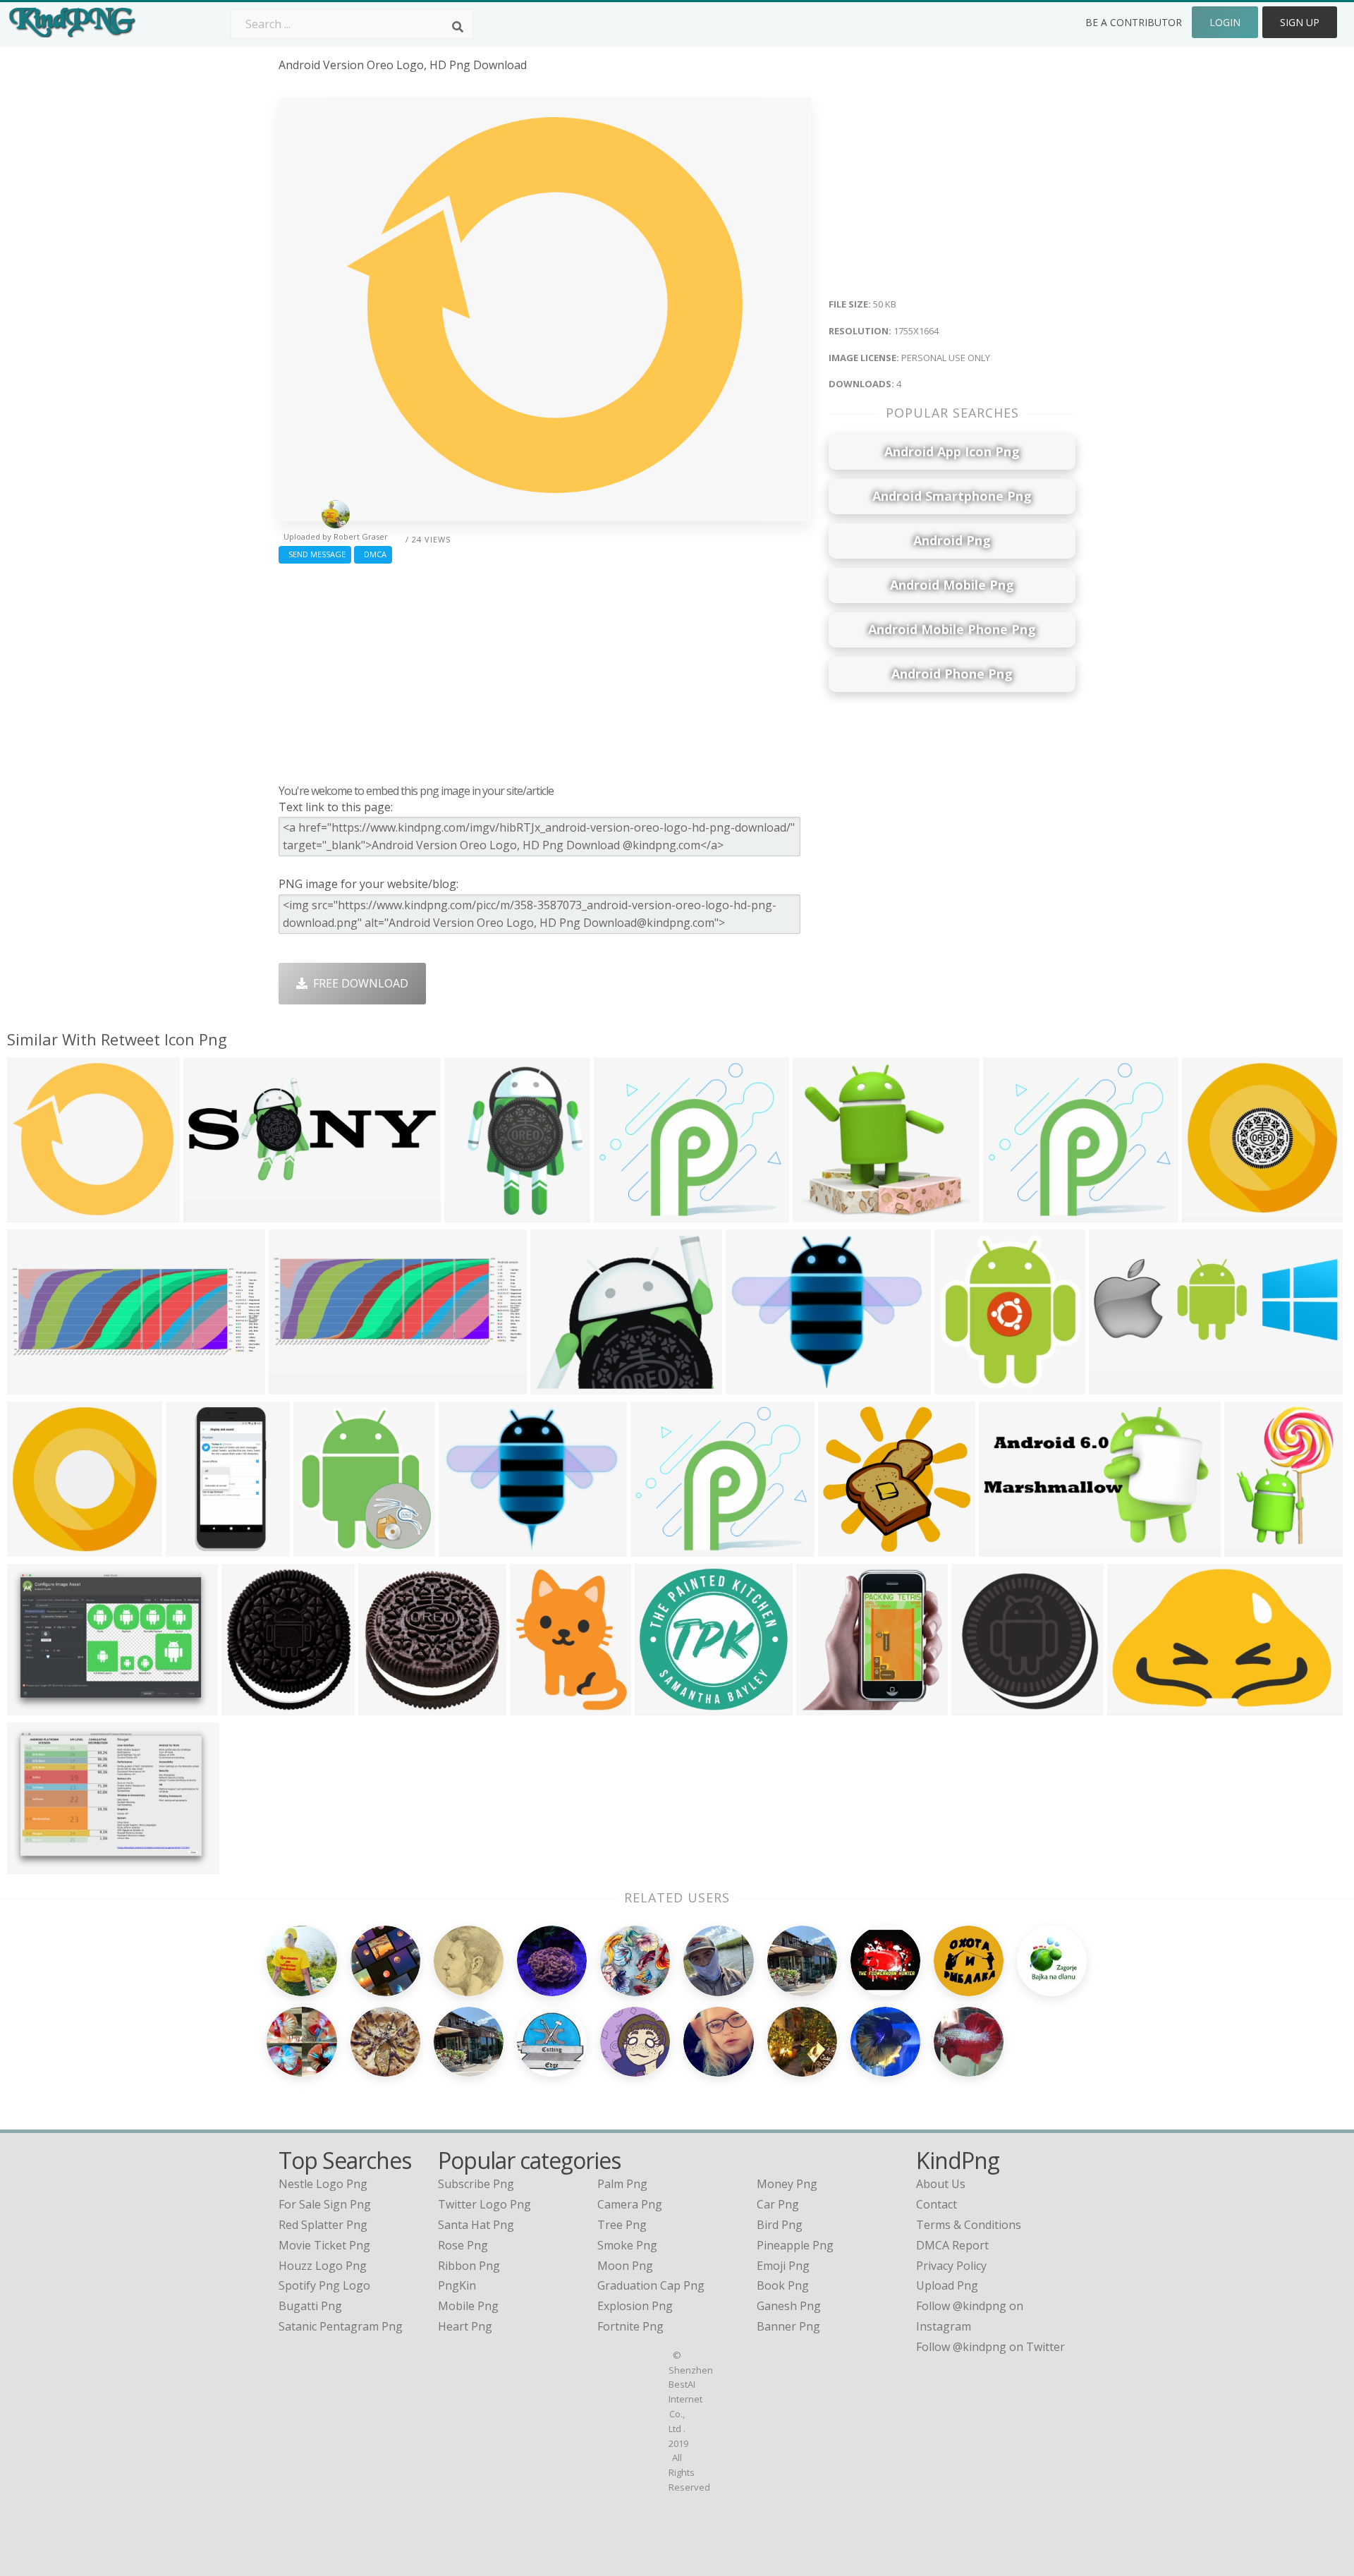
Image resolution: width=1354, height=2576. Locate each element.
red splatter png (323, 2225)
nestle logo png (323, 2184)
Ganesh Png (789, 2306)
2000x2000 (1214, 1213)
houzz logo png (323, 2266)
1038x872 (1012, 1213)
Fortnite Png (630, 2326)
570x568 (823, 1706)
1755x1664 (39, 1213)
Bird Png (780, 2225)
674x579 (557, 1385)
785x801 (978, 1706)
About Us (941, 2184)
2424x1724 (39, 1865)
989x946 (661, 1706)
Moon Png (625, 2266)
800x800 (536, 1706)
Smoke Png (627, 2245)
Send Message (315, 554)
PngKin (457, 2285)
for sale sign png (325, 2204)
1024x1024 (390, 1706)
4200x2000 (215, 1213)
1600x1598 (758, 1385)
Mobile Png (468, 2306)
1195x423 (298, 1385)
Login (1225, 22)
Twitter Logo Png (484, 2204)
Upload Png (947, 2285)
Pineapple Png (795, 2245)
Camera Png (630, 2204)
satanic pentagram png (341, 2326)
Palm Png (622, 2184)
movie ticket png (324, 2245)
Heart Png (465, 2326)
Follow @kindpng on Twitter (990, 2347)
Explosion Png (635, 2306)
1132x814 (36, 1706)
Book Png (783, 2285)
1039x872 (623, 1213)
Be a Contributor (1134, 22)
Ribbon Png (469, 2266)
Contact (937, 2204)
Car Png (778, 2204)
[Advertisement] (545, 670)
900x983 (961, 1385)
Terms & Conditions (969, 2225)
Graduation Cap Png (651, 2285)
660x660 (465, 1547)
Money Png (787, 2184)
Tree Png (622, 2225)
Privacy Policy (951, 2266)
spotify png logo (324, 2285)
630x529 (657, 1547)
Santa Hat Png (476, 2225)
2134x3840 (198, 1547)
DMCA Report (952, 2245)
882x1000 (251, 1706)
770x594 (819, 1213)
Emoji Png (783, 2266)
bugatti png (310, 2306)
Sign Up (1300, 22)
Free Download (358, 983)
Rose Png (463, 2245)
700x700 (320, 1547)
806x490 (1005, 1547)
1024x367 (36, 1385)
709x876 (471, 1213)
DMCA (373, 554)
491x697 (1251, 1547)
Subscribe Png (476, 2184)
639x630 (844, 1547)
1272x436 (1118, 1385)
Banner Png (788, 2326)
